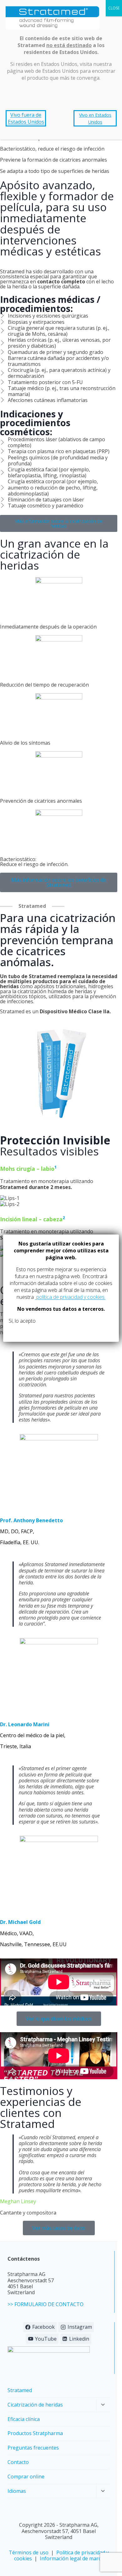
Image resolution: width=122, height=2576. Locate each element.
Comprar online (26, 2477)
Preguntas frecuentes (33, 2448)
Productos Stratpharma (35, 2433)
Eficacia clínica (24, 2419)
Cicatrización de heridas (35, 2405)
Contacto (18, 2462)
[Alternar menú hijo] (103, 2405)
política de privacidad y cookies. (70, 1297)
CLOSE (114, 8)
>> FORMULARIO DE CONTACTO (46, 2304)
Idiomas (17, 2491)
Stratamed (20, 2390)
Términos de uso (29, 2552)
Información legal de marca (72, 2558)
